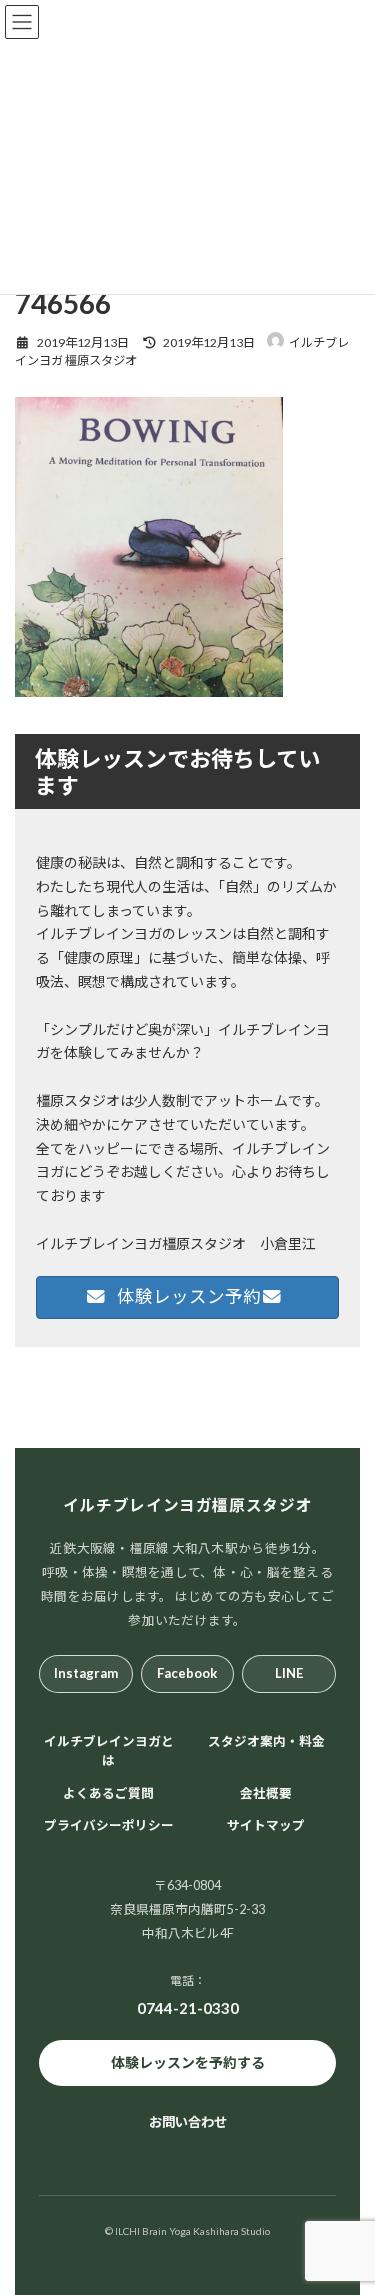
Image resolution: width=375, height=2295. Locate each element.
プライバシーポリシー (109, 1825)
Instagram (86, 1673)
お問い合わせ (188, 2122)
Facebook (187, 1673)
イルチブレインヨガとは (109, 1751)
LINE (289, 1673)
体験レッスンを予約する (188, 2062)
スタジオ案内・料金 (266, 1741)
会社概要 (266, 1792)
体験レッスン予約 (187, 1296)
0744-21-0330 (188, 2007)
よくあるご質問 (108, 1792)
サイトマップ (266, 1825)
